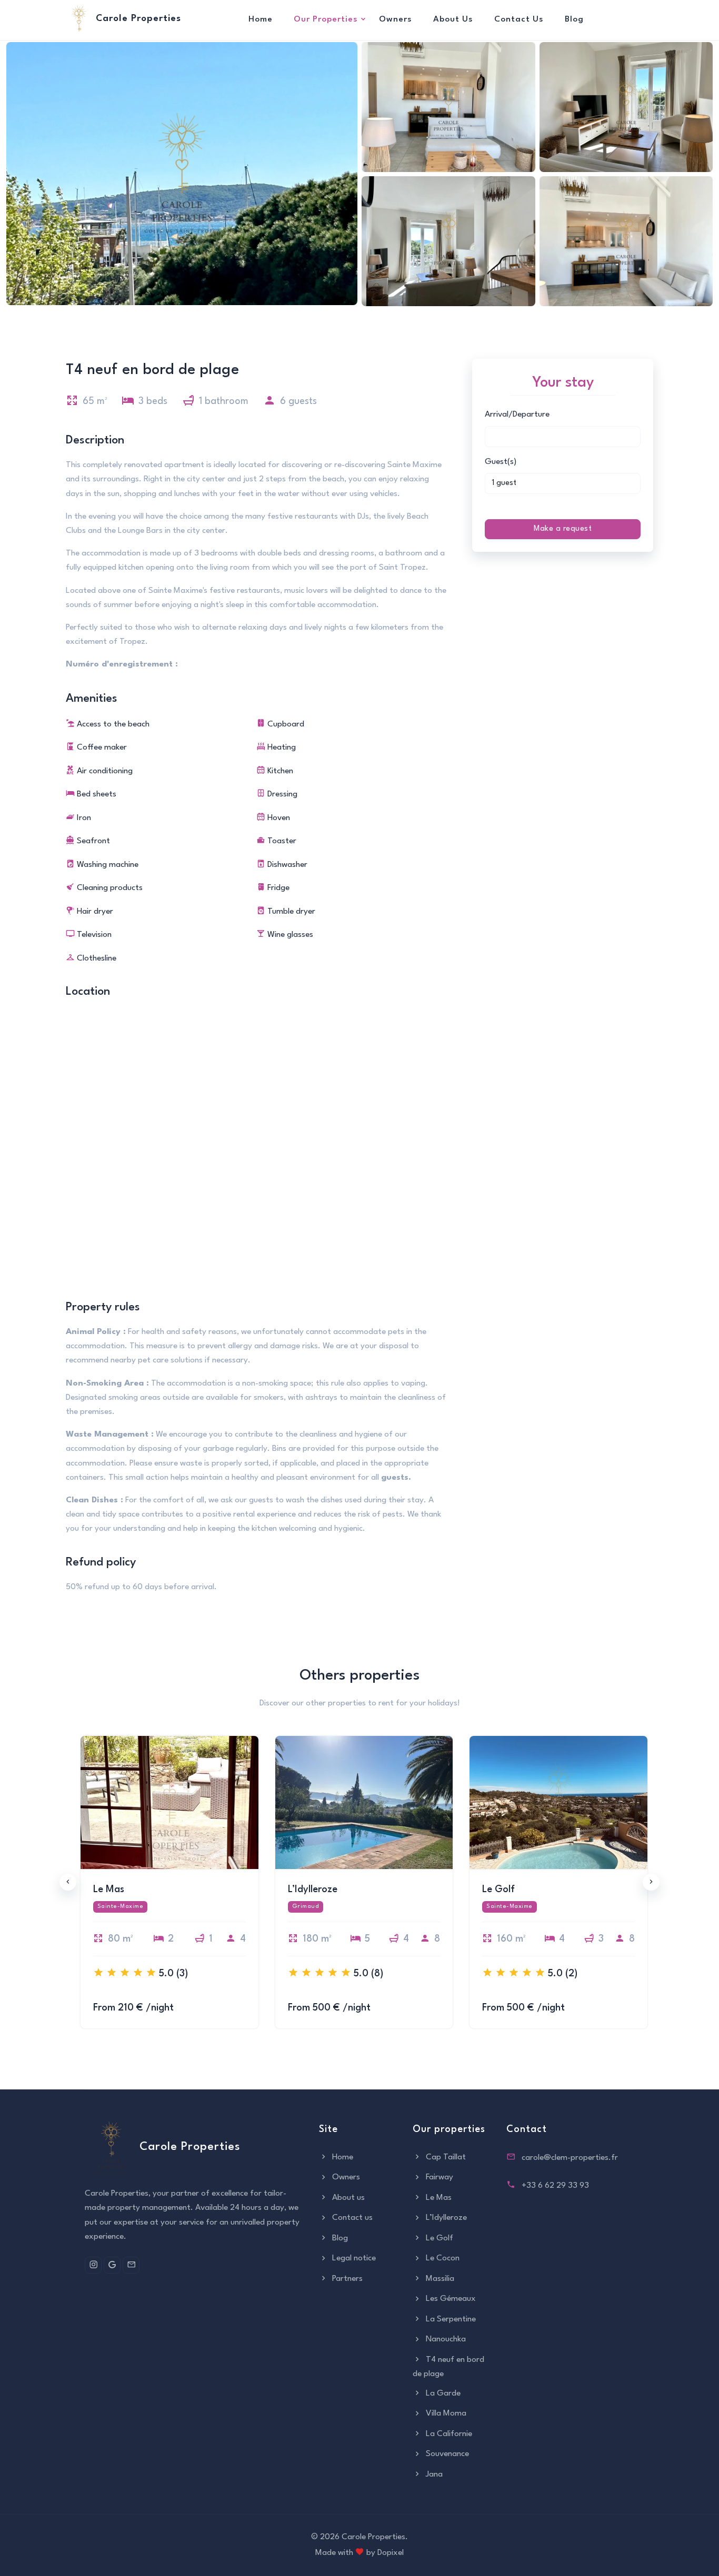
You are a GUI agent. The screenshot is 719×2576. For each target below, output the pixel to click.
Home (261, 19)
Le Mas (438, 2198)
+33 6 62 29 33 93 (555, 2186)
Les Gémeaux (450, 2299)
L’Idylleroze (445, 2218)
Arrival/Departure (517, 415)
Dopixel (391, 2553)
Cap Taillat (445, 2157)
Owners (396, 19)
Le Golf (438, 2238)
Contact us (519, 19)
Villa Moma (445, 2413)
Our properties (326, 19)
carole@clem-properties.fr (570, 2158)
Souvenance (446, 2454)
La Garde (442, 2393)
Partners (346, 2279)
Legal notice (353, 2258)
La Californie (448, 2434)
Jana (433, 2474)
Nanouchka (445, 2339)
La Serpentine (450, 2319)
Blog (574, 19)
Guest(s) (501, 462)
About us (453, 19)
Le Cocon (442, 2258)
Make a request (563, 529)
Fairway (438, 2177)
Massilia (439, 2279)
